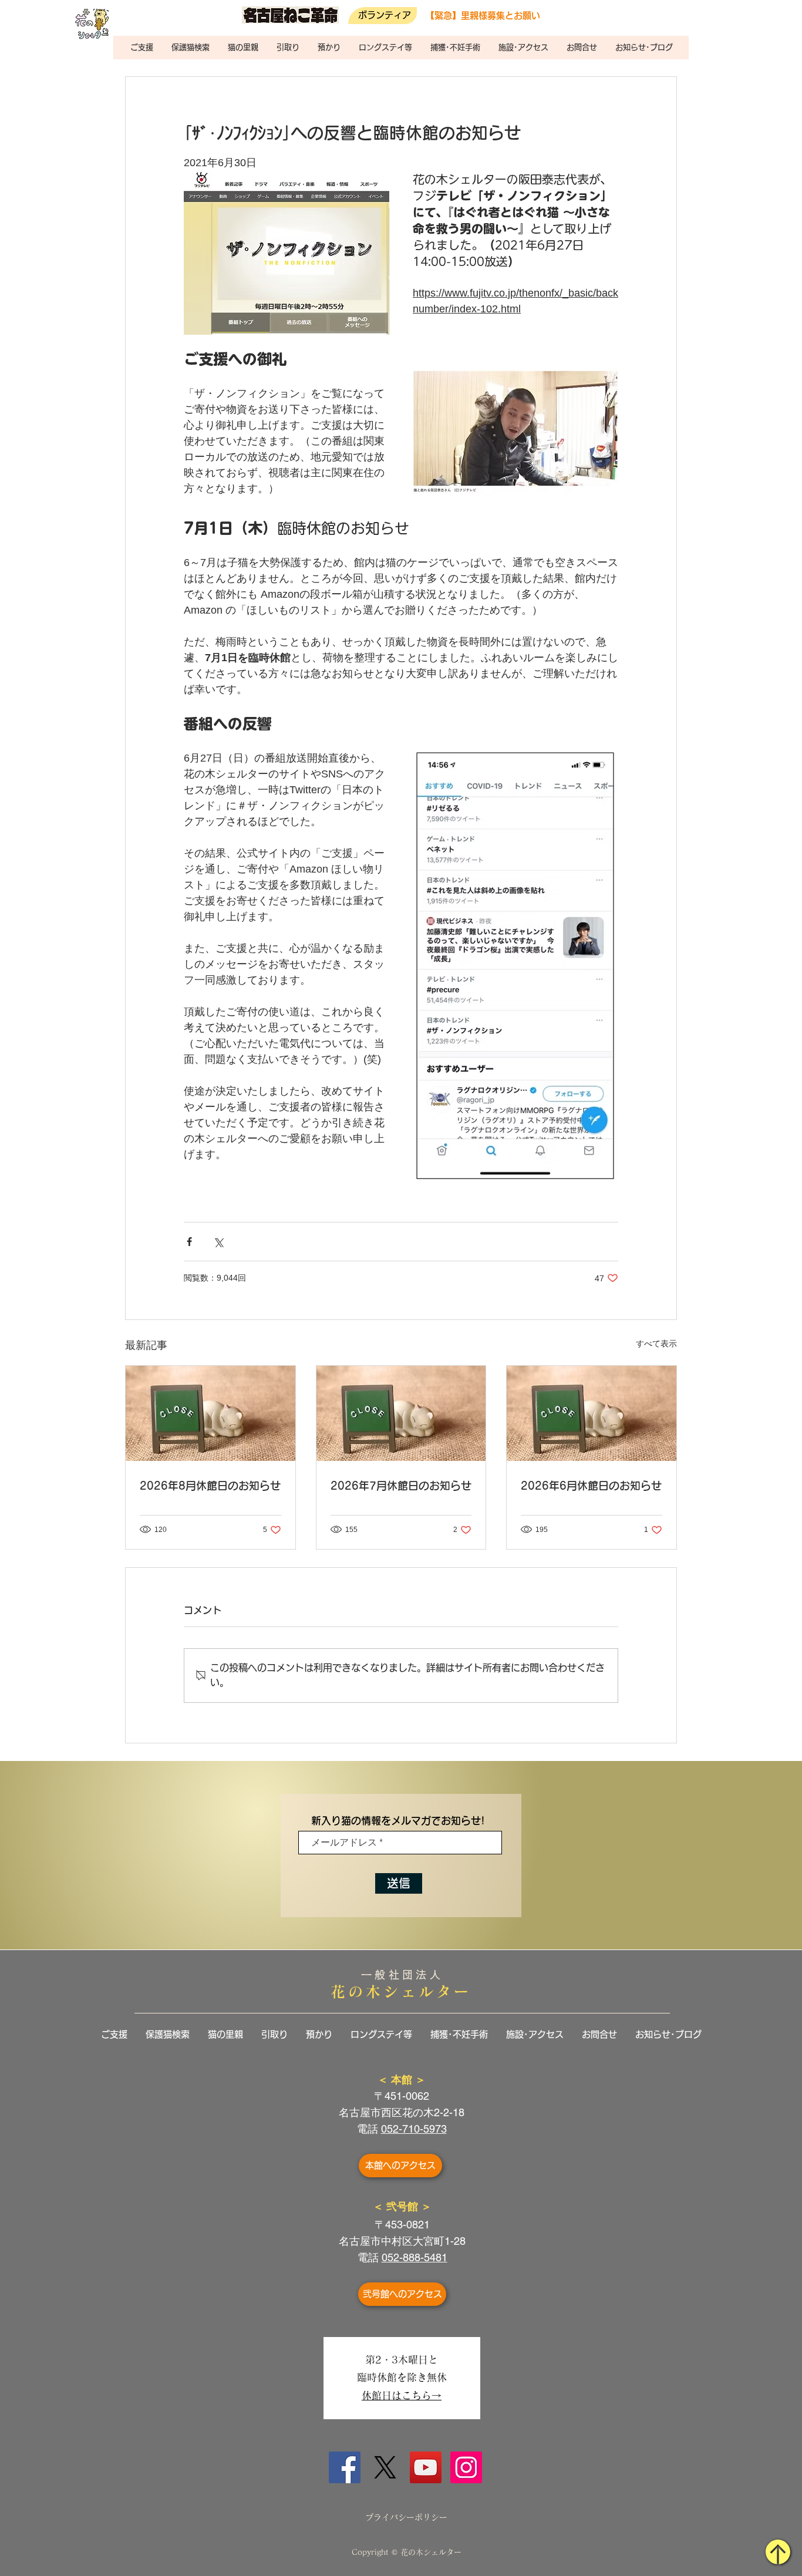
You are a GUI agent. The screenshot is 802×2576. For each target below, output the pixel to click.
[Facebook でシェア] (189, 1242)
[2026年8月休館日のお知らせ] (210, 1413)
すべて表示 (656, 1343)
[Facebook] (345, 2467)
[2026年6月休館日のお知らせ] (592, 1413)
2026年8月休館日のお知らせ (210, 1486)
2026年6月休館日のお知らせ (591, 1486)
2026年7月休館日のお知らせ (401, 1486)
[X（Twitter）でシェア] (218, 1242)
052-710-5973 (414, 2129)
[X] (385, 2467)
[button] (141, 48)
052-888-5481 (415, 2257)
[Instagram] (466, 2467)
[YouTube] (426, 2467)
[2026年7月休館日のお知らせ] (401, 1413)
